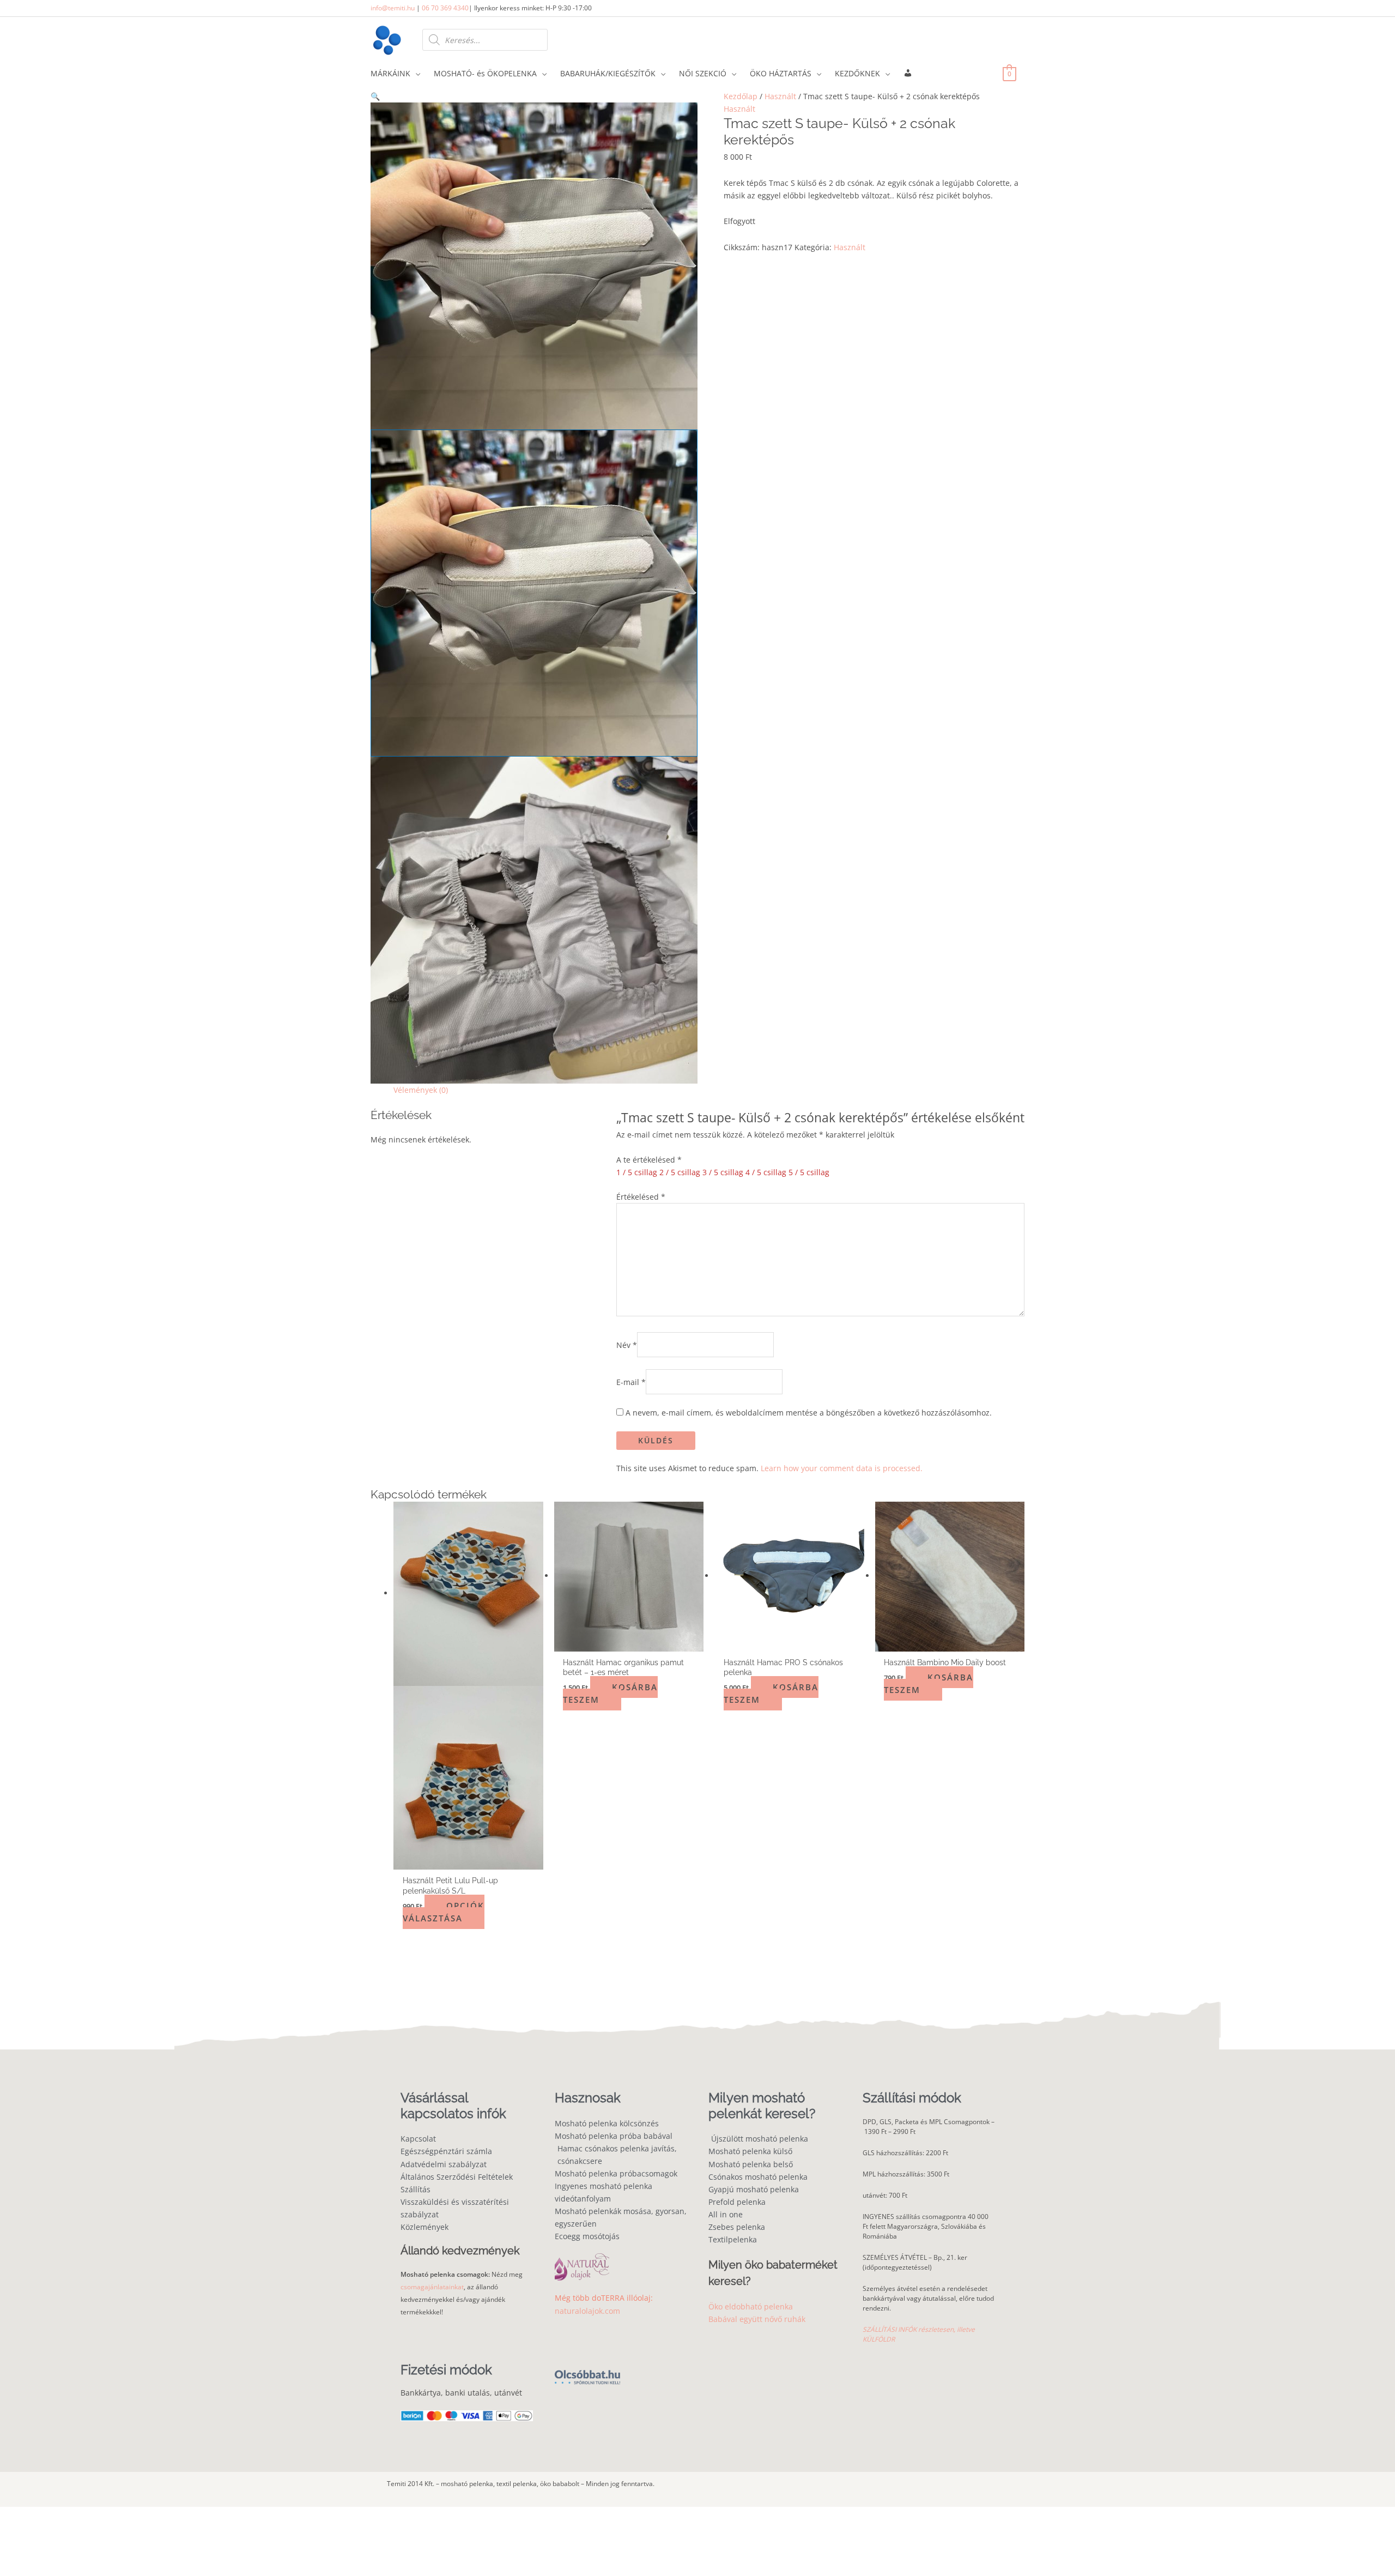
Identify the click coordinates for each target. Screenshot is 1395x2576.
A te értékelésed (649, 1160)
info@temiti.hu (393, 8)
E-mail (631, 1382)
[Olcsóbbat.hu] (587, 2371)
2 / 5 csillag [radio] (680, 1172)
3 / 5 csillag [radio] (723, 1172)
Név (627, 1344)
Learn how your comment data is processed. (842, 1468)
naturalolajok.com (587, 2311)
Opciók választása (444, 1912)
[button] (534, 96)
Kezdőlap (741, 96)
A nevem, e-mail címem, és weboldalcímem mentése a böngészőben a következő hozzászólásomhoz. (809, 1413)
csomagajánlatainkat (432, 2287)
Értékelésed (641, 1197)
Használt (780, 96)
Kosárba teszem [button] (610, 1693)
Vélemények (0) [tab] (421, 1090)
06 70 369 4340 (445, 8)
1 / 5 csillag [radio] (637, 1172)
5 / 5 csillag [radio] (809, 1172)
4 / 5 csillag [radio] (766, 1172)
